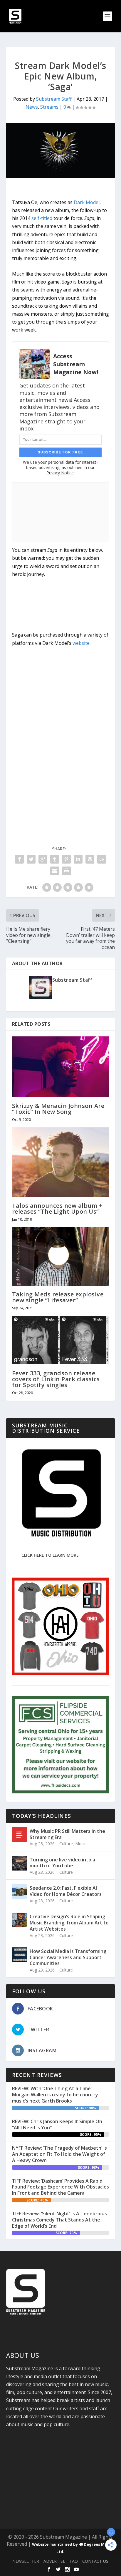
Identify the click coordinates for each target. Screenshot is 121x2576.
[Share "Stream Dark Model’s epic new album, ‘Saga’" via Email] (55, 871)
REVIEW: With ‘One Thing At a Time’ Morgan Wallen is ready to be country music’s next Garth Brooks (55, 2095)
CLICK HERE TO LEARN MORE (50, 1555)
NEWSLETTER (26, 2561)
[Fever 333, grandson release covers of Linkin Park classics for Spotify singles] (61, 1340)
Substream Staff (54, 99)
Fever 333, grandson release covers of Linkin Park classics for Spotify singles (56, 1379)
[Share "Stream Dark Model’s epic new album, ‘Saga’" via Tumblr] (55, 859)
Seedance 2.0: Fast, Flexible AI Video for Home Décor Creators (66, 1891)
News (32, 107)
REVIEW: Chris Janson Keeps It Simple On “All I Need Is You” (57, 2124)
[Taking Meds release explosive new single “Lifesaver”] (61, 1256)
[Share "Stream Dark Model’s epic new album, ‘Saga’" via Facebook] (19, 859)
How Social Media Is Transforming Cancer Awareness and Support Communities (68, 1957)
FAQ (74, 2561)
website (81, 643)
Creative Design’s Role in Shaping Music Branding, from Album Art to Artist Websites (69, 1923)
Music (81, 1844)
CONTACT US (95, 2561)
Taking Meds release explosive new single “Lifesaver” (58, 1297)
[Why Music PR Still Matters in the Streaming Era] (19, 1835)
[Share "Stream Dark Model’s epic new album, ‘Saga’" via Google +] (43, 859)
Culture (66, 1844)
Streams (49, 107)
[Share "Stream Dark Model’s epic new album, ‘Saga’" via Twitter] (31, 859)
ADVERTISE (54, 2561)
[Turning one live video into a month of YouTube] (19, 1863)
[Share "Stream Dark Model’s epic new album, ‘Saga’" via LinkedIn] (78, 859)
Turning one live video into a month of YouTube (62, 1863)
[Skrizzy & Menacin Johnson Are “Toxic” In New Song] (61, 1067)
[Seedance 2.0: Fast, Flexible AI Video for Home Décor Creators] (19, 1891)
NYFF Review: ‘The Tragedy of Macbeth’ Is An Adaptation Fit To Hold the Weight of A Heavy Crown (59, 2154)
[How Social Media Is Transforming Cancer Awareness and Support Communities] (19, 1955)
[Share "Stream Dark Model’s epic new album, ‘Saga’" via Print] (66, 871)
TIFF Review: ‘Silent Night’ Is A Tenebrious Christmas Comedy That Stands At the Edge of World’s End (59, 2220)
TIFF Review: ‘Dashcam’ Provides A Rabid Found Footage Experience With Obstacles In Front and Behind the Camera (60, 2187)
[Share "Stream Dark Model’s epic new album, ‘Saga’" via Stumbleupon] (102, 859)
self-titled (42, 218)
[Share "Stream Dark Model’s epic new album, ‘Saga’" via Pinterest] (66, 859)
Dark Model (87, 202)
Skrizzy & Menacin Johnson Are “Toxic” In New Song (58, 1109)
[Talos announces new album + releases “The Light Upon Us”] (61, 1162)
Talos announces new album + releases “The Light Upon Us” (57, 1209)
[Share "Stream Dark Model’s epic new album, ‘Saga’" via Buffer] (90, 859)
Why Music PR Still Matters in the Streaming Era (67, 1834)
